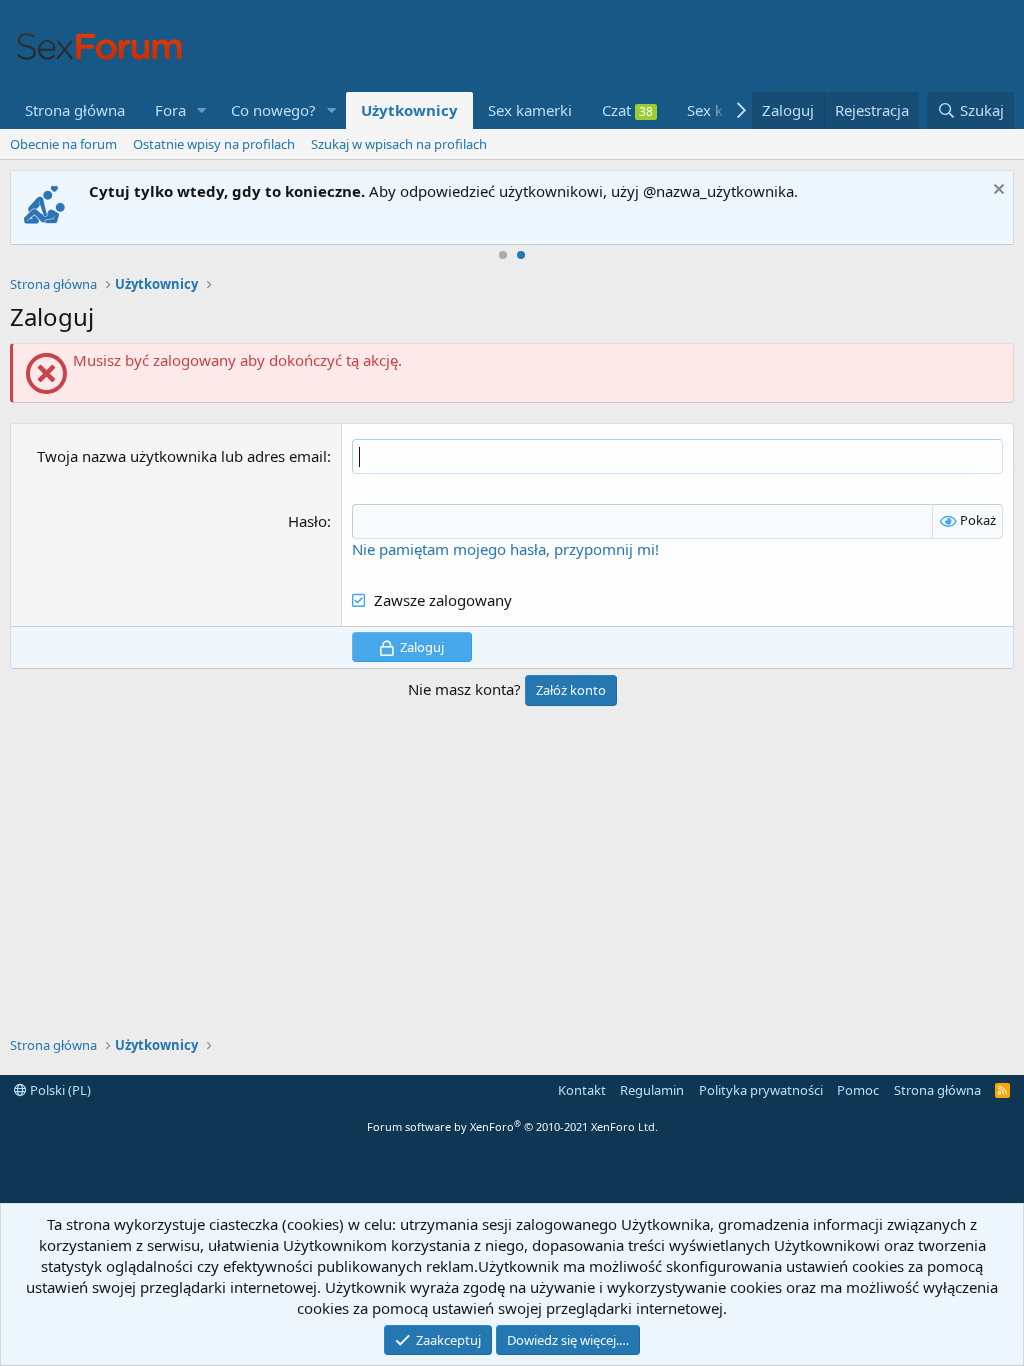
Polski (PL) (59, 1090)
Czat (627, 110)
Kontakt (582, 1090)
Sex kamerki (530, 110)
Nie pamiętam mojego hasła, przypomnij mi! (505, 549)
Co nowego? (273, 110)
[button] (202, 110)
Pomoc (858, 1090)
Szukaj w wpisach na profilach (399, 144)
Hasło (307, 521)
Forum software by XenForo (512, 1126)
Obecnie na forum (63, 144)
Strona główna (75, 110)
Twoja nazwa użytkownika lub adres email (182, 456)
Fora (170, 110)
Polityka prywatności (761, 1090)
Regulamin (652, 1090)
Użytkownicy (409, 110)
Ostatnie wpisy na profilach (214, 144)
